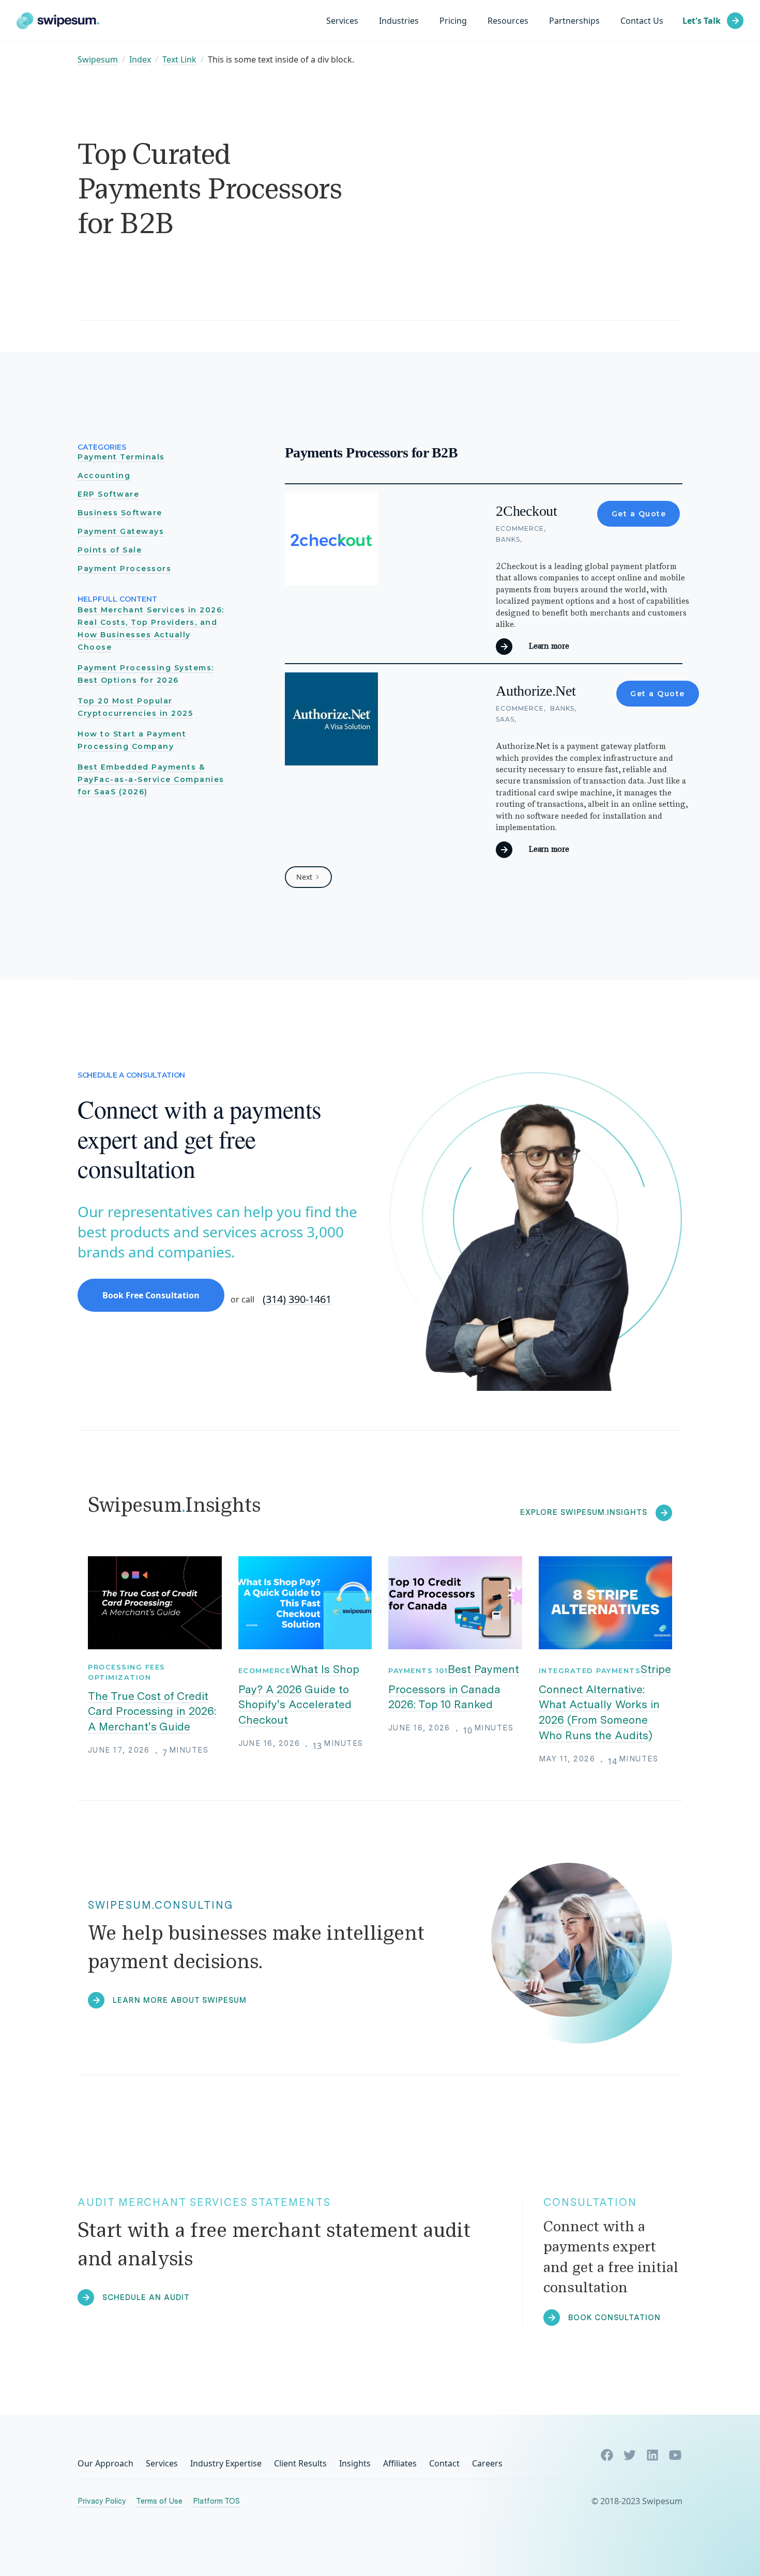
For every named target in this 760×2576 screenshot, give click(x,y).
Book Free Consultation (151, 1295)
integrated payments (590, 1670)
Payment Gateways (121, 531)
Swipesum (98, 60)
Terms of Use (159, 2501)
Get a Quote (639, 514)
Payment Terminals (121, 457)
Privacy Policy (102, 2501)
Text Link (179, 60)
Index (140, 60)
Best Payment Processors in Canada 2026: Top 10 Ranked (454, 1687)
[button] (399, 21)
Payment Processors (124, 569)
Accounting (104, 476)
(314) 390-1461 (297, 1300)
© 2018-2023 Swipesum (637, 2501)
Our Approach (105, 2463)
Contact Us (642, 21)
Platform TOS (216, 2501)
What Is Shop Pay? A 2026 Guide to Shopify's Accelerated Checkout (299, 1695)
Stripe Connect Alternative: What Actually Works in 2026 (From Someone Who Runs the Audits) (605, 1702)
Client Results (300, 2463)
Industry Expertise (226, 2463)
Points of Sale (110, 550)
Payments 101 (418, 1670)
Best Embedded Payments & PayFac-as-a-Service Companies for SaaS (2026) (151, 779)
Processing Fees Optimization (127, 1672)
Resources (508, 21)
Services (342, 21)
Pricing (453, 21)
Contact (444, 2463)
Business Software (120, 513)
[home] (58, 21)
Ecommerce (265, 1670)
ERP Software (108, 494)
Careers (487, 2463)
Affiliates (400, 2463)
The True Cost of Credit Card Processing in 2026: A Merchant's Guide (152, 1712)
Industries (399, 21)
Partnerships (574, 21)
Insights (355, 2463)
